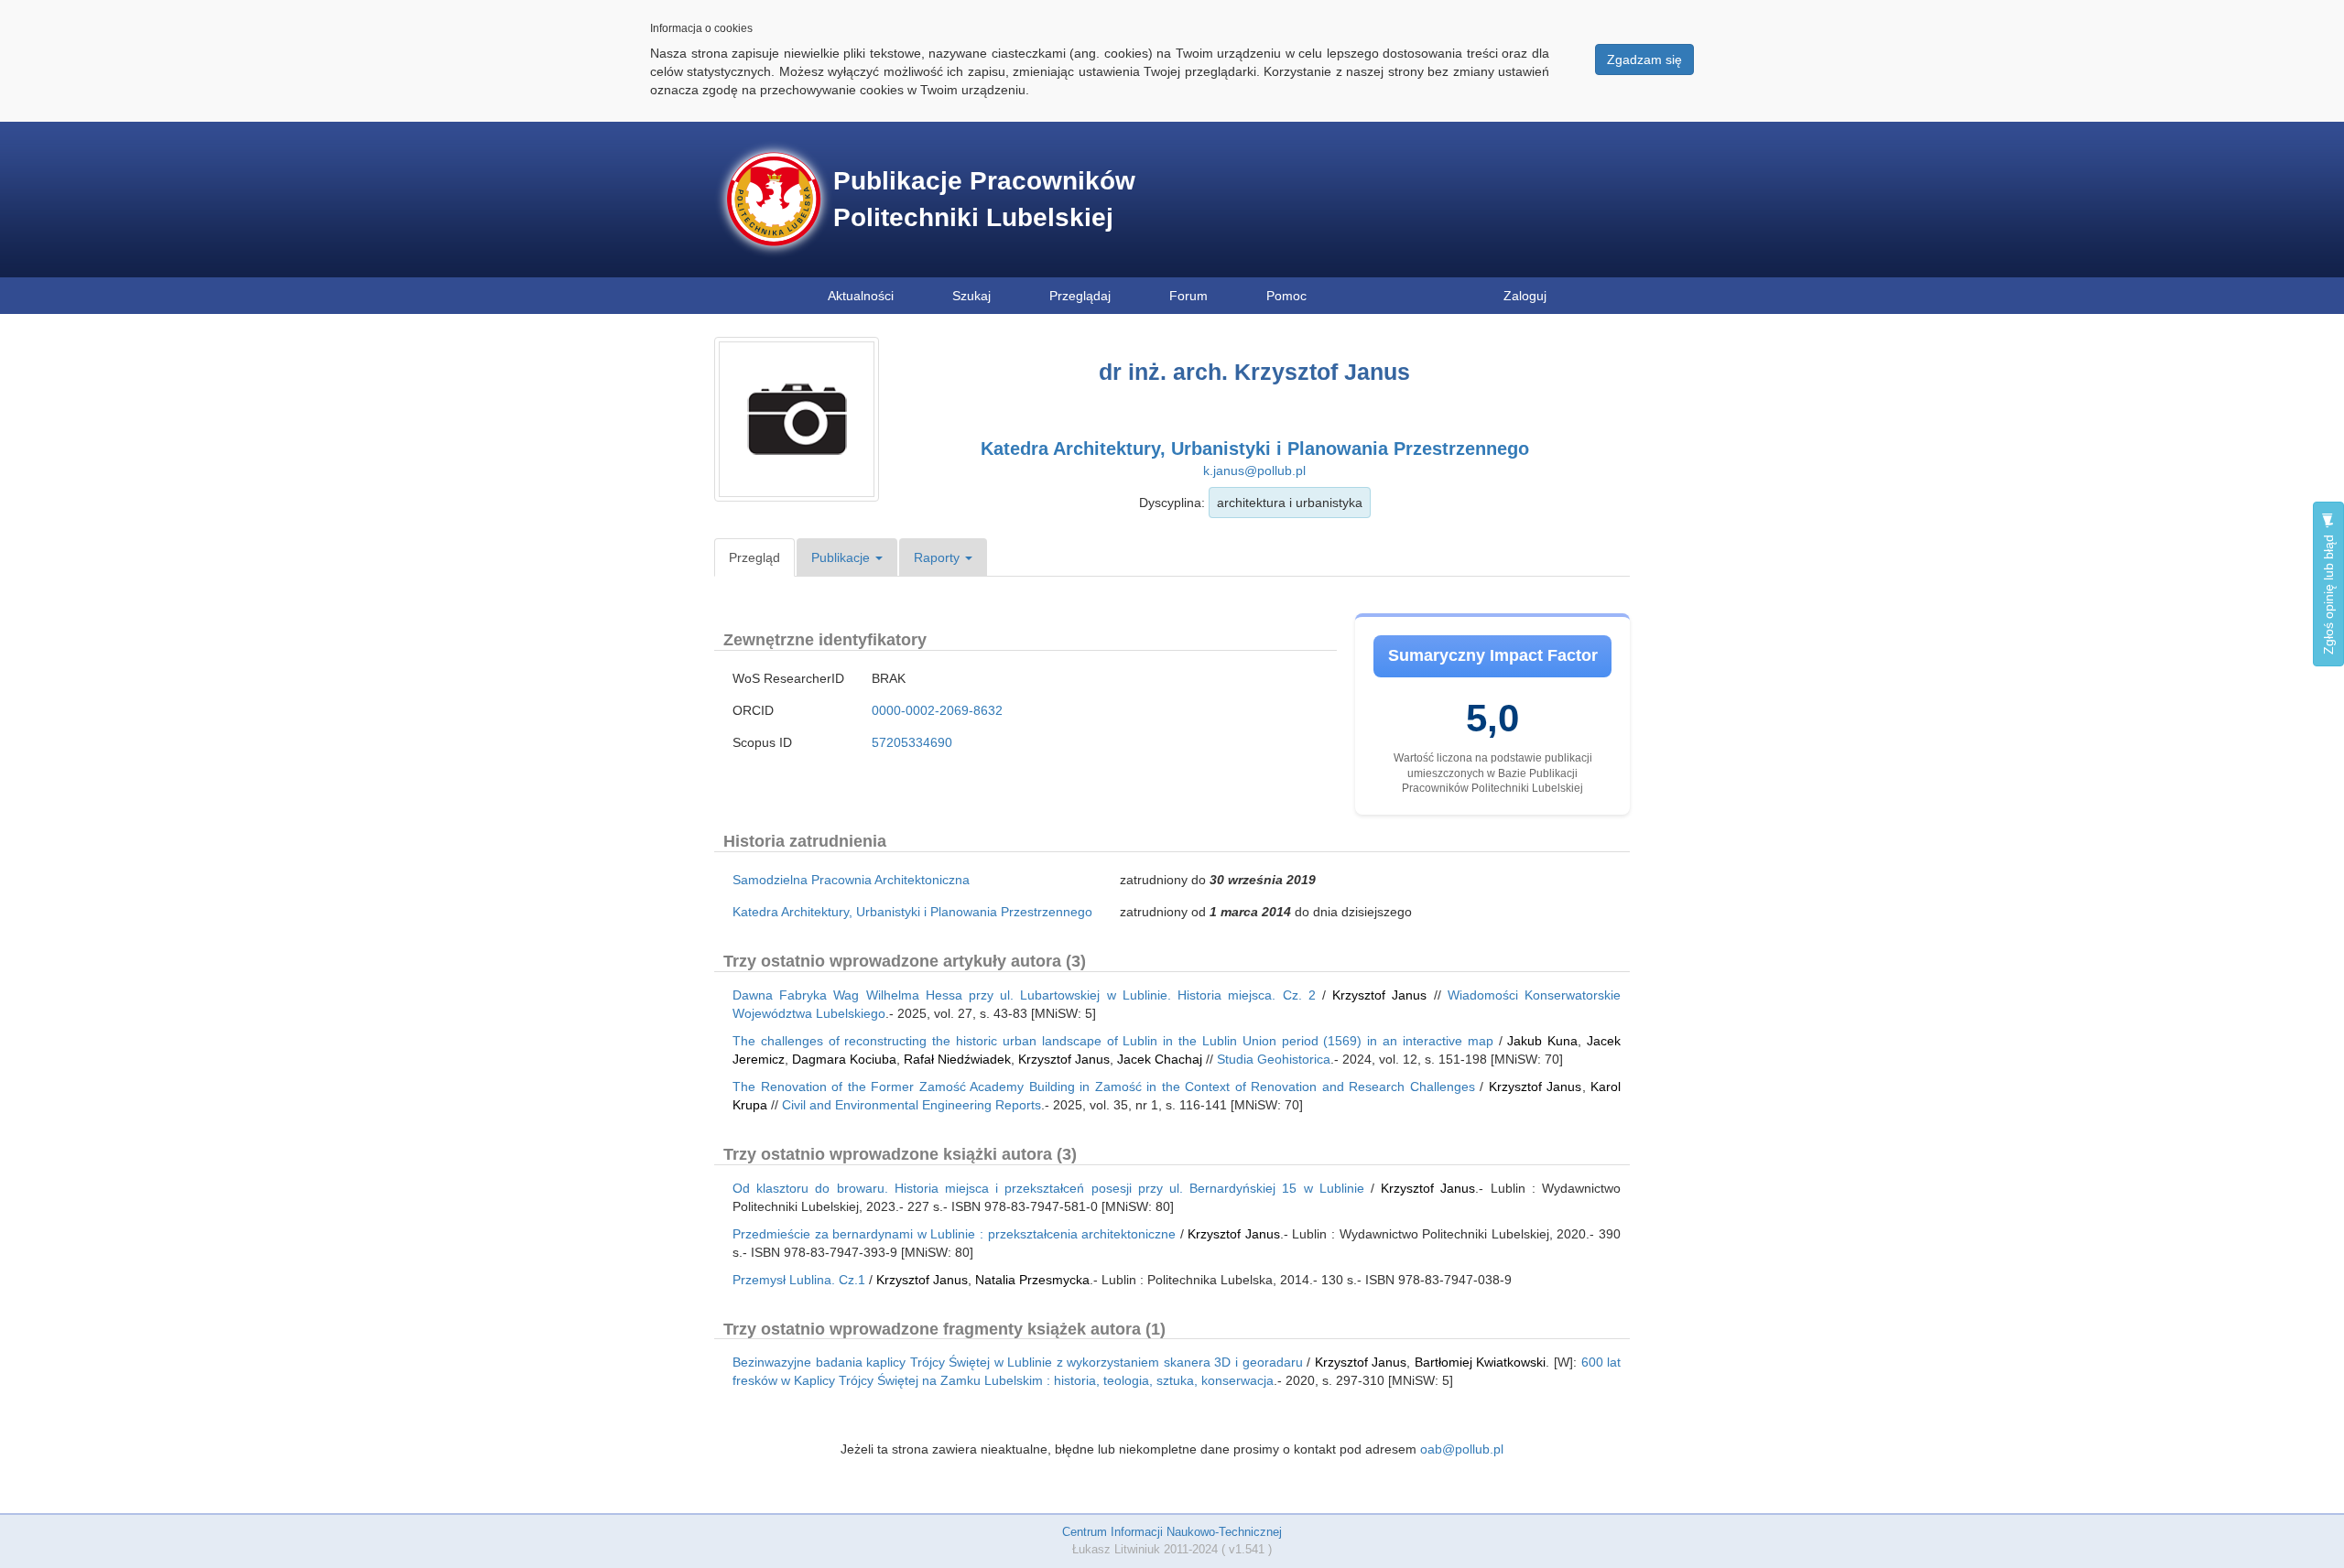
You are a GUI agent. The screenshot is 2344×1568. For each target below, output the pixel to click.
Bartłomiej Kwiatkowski (1481, 1362)
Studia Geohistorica (1274, 1059)
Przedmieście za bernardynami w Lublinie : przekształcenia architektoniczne (954, 1234)
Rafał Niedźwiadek (957, 1059)
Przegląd (754, 557)
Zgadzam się (1644, 59)
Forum (1188, 296)
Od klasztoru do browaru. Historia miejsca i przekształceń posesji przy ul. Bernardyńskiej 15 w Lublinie (1048, 1188)
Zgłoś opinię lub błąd (2328, 593)
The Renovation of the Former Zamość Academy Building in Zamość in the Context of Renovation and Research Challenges (1104, 1087)
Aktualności (861, 296)
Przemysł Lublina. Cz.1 (799, 1280)
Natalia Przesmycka (1032, 1280)
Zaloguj (1525, 296)
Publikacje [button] (842, 557)
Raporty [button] (939, 557)
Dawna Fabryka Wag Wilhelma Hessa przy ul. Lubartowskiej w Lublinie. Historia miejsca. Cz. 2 (1024, 995)
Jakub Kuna (1542, 1041)
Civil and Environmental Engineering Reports (912, 1105)
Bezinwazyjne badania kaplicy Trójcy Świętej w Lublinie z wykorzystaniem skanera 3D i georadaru (1018, 1362)
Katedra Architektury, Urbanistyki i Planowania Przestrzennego (1255, 449)
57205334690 (912, 742)
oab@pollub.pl (1462, 1449)
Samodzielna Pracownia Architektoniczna (851, 880)
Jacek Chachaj (1160, 1059)
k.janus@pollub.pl (1254, 470)
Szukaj (971, 296)
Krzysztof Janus (1379, 995)
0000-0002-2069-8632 (937, 710)
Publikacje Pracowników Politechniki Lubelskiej (984, 199)
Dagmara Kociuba (844, 1059)
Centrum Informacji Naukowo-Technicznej (1172, 1532)
